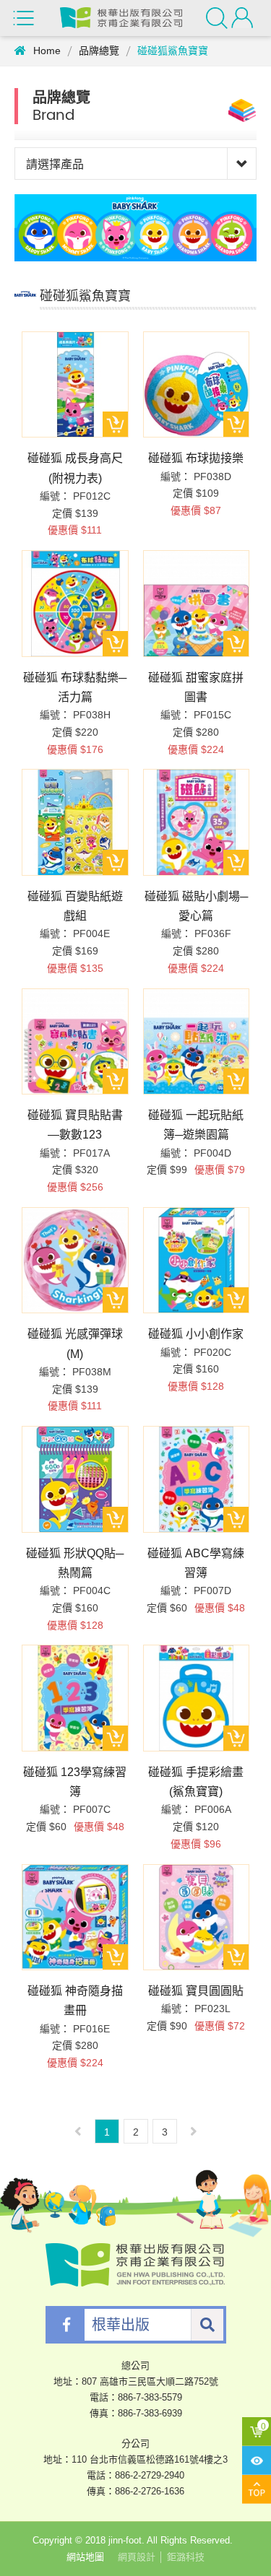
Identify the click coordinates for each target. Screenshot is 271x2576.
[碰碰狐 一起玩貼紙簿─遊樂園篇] (197, 1042)
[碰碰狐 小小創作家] (197, 1261)
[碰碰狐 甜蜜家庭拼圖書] (197, 604)
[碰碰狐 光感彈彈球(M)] (75, 1261)
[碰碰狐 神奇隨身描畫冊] (75, 1918)
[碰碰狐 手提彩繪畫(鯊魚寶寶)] (197, 1698)
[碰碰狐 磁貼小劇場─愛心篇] (197, 822)
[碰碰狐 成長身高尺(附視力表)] (75, 385)
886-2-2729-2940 (150, 2475)
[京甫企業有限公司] (121, 18)
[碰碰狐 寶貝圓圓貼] (197, 1918)
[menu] (25, 18)
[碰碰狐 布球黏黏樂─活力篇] (75, 604)
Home (47, 51)
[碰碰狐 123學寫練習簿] (75, 1698)
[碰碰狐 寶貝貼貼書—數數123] (75, 1042)
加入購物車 (115, 424)
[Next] (194, 2131)
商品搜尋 (219, 18)
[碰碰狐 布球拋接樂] (197, 385)
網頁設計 (137, 2557)
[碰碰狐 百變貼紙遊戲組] (75, 822)
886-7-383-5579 (150, 2397)
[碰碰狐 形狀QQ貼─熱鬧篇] (75, 1479)
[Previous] (78, 2131)
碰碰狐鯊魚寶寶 (173, 51)
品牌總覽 (99, 51)
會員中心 (244, 18)
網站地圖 (85, 2557)
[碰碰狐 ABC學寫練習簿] (197, 1479)
